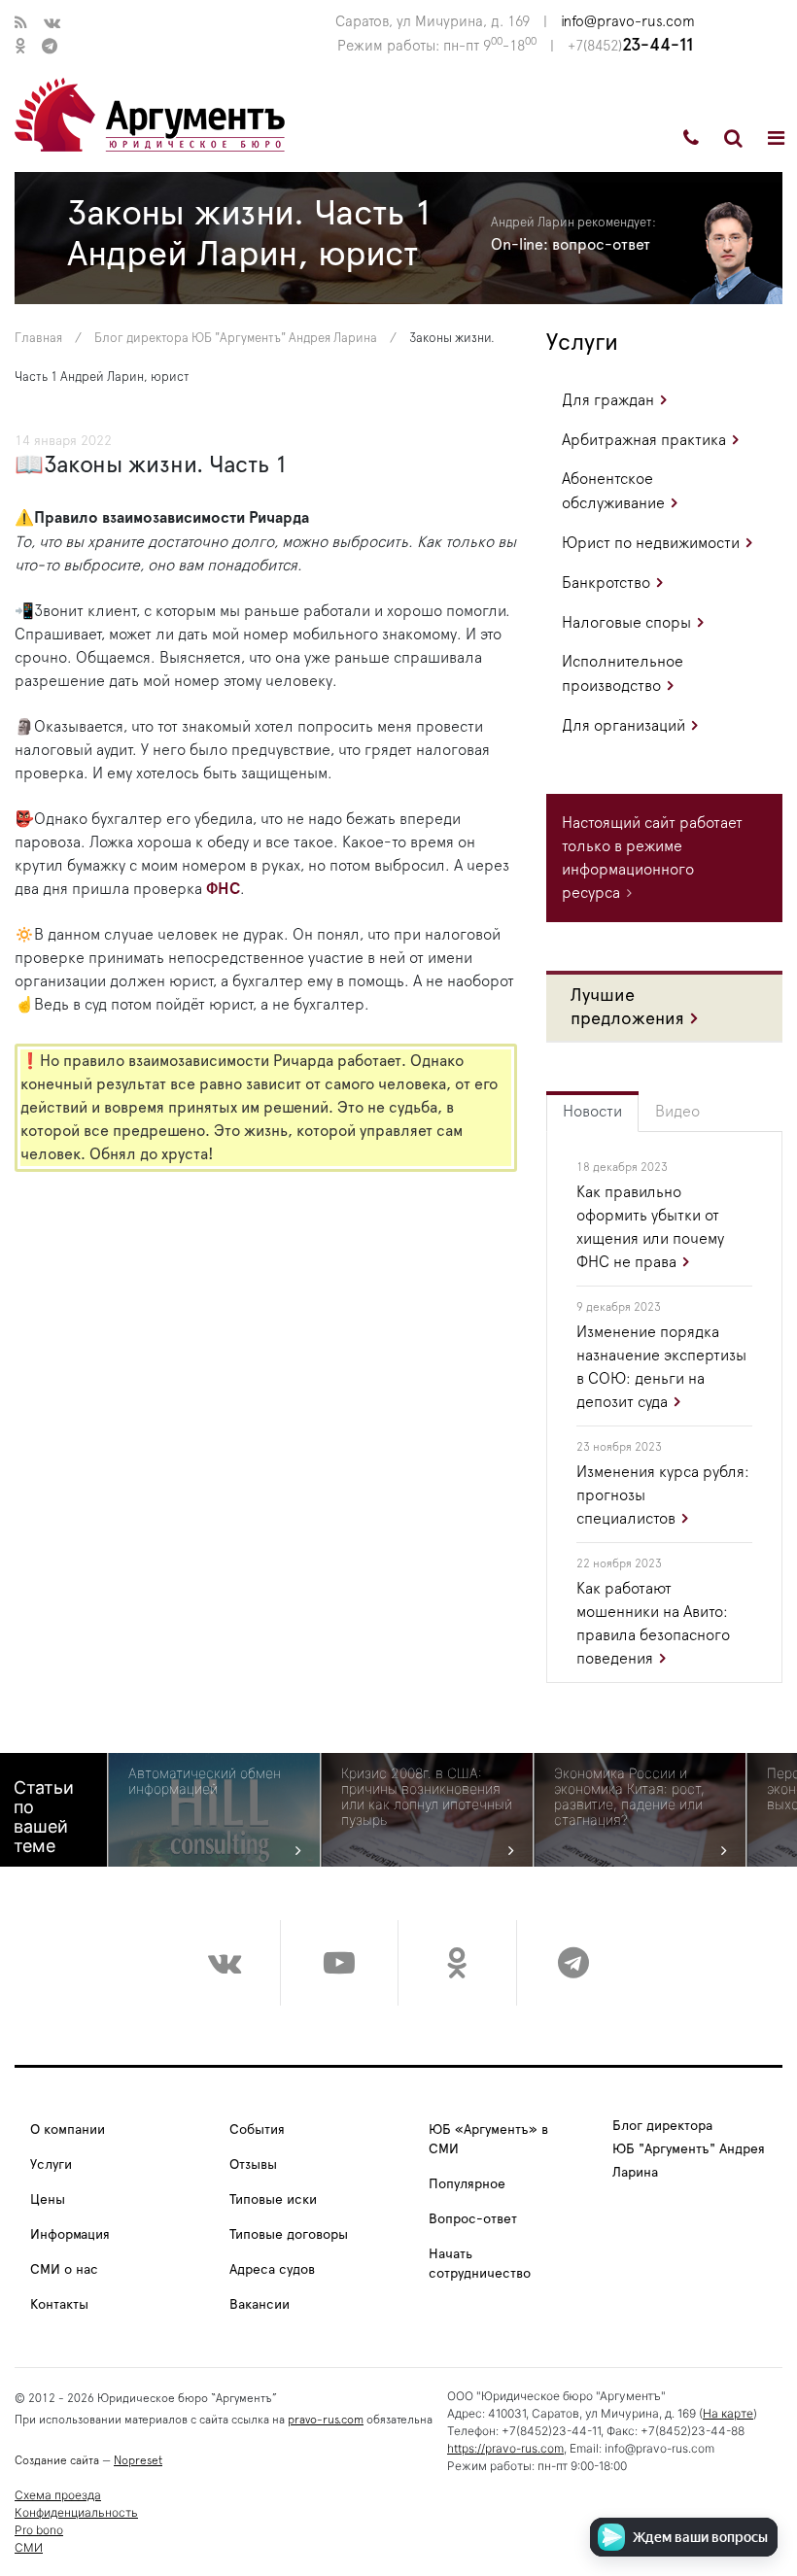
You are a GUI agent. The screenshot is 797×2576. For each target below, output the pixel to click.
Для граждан (608, 400)
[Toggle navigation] (776, 138)
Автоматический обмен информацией (205, 1781)
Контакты (59, 2305)
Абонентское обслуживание (613, 491)
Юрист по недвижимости (651, 543)
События (257, 2130)
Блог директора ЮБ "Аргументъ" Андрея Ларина (236, 339)
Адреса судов (272, 2270)
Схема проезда (58, 2495)
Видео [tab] (677, 1112)
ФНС (223, 889)
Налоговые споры (626, 623)
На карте (728, 2413)
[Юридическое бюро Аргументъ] (150, 114)
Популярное (467, 2184)
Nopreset (138, 2460)
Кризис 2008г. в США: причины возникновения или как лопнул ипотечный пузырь (427, 1797)
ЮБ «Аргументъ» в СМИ (488, 2140)
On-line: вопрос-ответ (571, 245)
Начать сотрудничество (480, 2264)
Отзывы (253, 2165)
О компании (68, 2130)
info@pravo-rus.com (628, 22)
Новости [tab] (592, 1112)
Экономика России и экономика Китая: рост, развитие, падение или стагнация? (629, 1797)
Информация (70, 2235)
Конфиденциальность (76, 2512)
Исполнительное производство (623, 674)
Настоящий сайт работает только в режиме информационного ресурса (652, 858)
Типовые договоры (289, 2235)
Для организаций (624, 726)
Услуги (582, 343)
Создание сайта (57, 2460)
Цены (48, 2200)
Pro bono (39, 2530)
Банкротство (606, 583)
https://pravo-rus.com (505, 2448)
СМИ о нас (64, 2270)
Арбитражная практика (644, 440)
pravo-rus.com (326, 2420)
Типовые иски (273, 2200)
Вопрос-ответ (473, 2219)
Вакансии (260, 2305)
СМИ (29, 2547)
